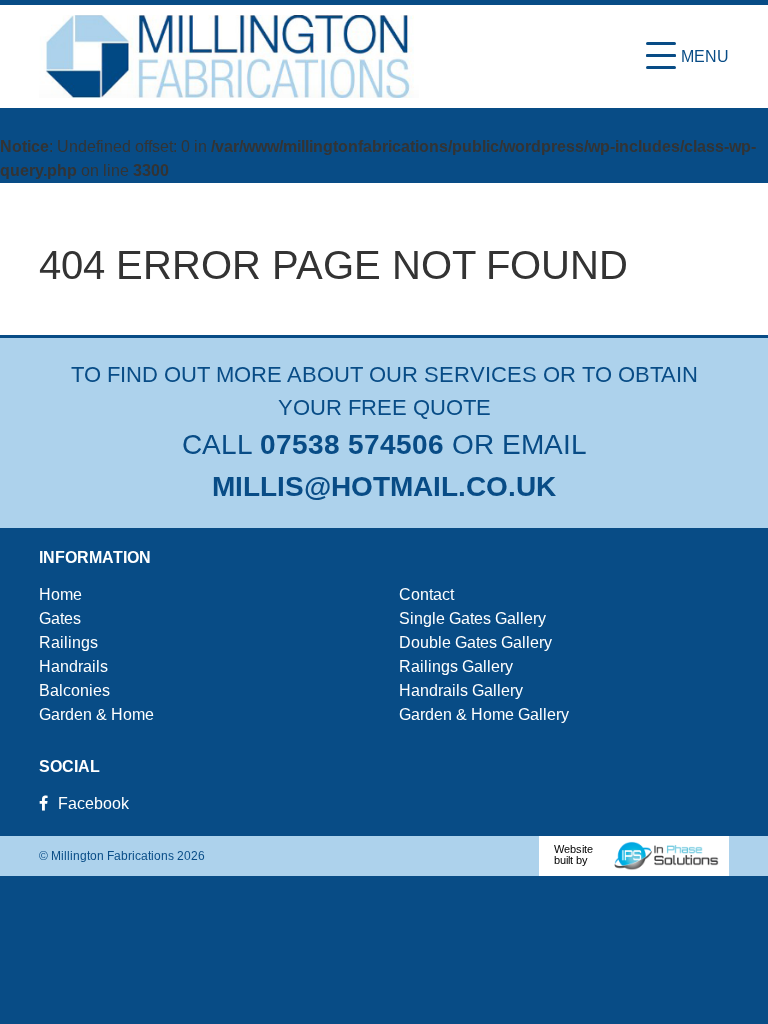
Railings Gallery (456, 666)
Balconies (74, 690)
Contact (426, 594)
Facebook (93, 803)
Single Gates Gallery (472, 618)
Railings (68, 642)
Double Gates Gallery (475, 642)
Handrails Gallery (461, 690)
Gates (60, 618)
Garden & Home (96, 714)
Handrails (73, 666)
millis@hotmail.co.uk (384, 486)
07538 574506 (352, 444)
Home (60, 594)
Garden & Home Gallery (484, 714)
